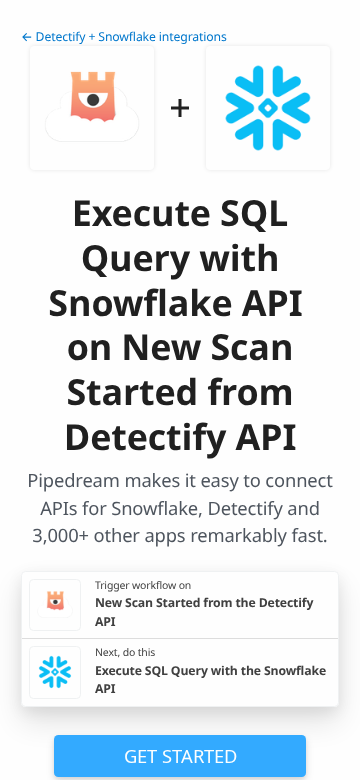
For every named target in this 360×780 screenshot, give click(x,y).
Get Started (180, 755)
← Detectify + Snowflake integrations (124, 36)
